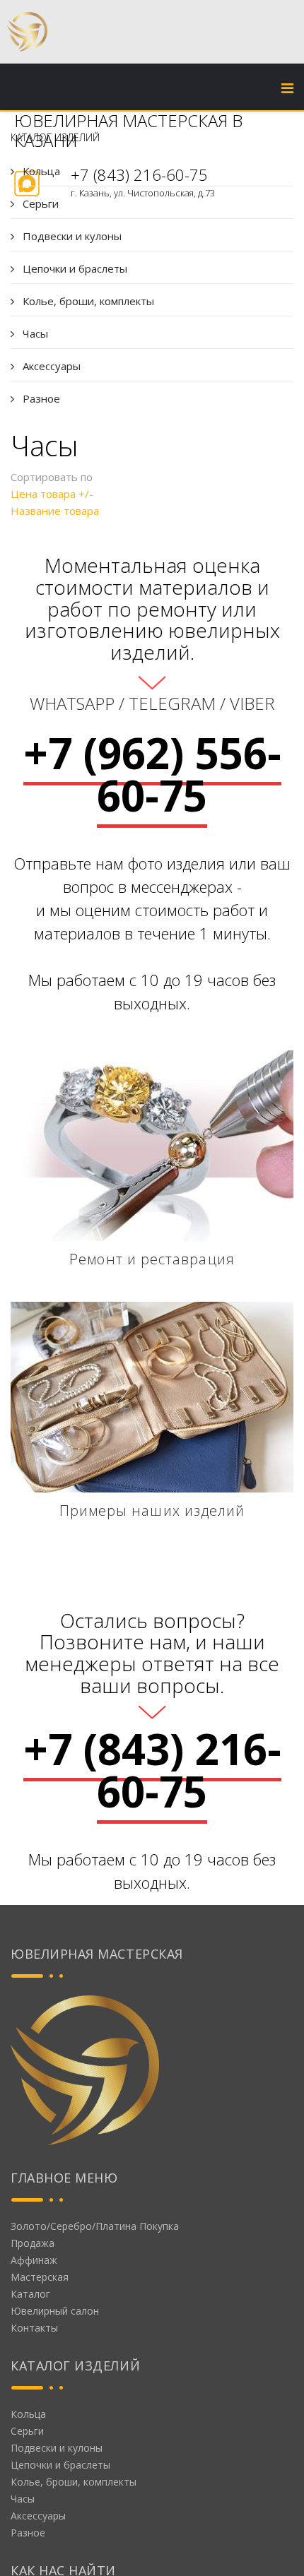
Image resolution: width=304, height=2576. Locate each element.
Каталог (30, 2294)
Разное (40, 398)
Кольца (40, 171)
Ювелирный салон (55, 2311)
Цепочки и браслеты (74, 268)
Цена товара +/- (52, 494)
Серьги (39, 203)
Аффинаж (34, 2260)
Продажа (33, 2243)
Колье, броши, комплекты (87, 301)
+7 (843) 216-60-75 (152, 1770)
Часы (34, 333)
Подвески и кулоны (71, 236)
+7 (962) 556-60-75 (152, 774)
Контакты (34, 2328)
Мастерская (40, 2277)
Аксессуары (50, 366)
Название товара (55, 511)
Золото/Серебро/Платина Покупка (95, 2226)
